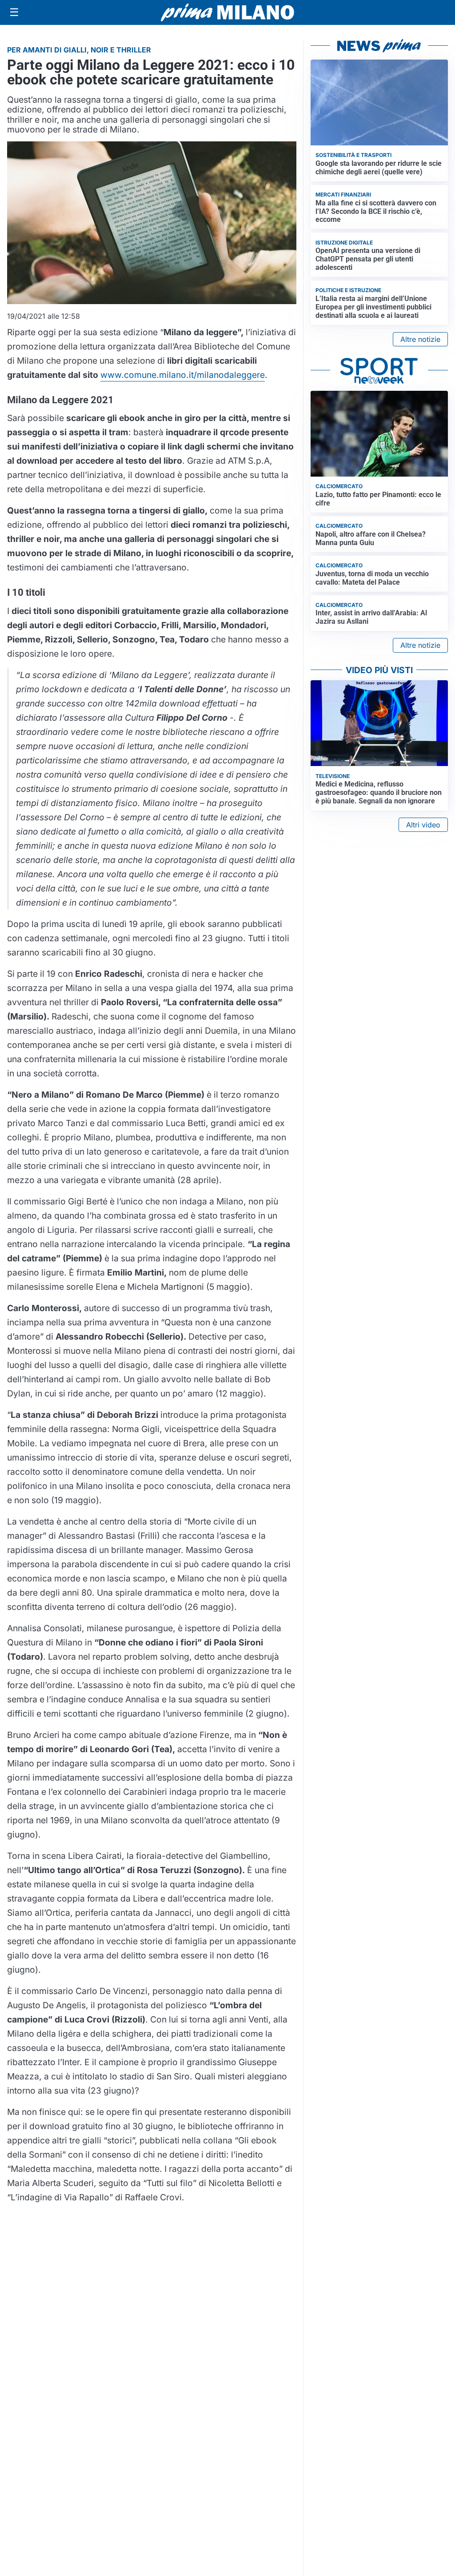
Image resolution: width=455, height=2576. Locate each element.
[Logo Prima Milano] (227, 12)
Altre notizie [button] (420, 339)
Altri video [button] (423, 825)
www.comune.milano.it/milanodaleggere (183, 375)
